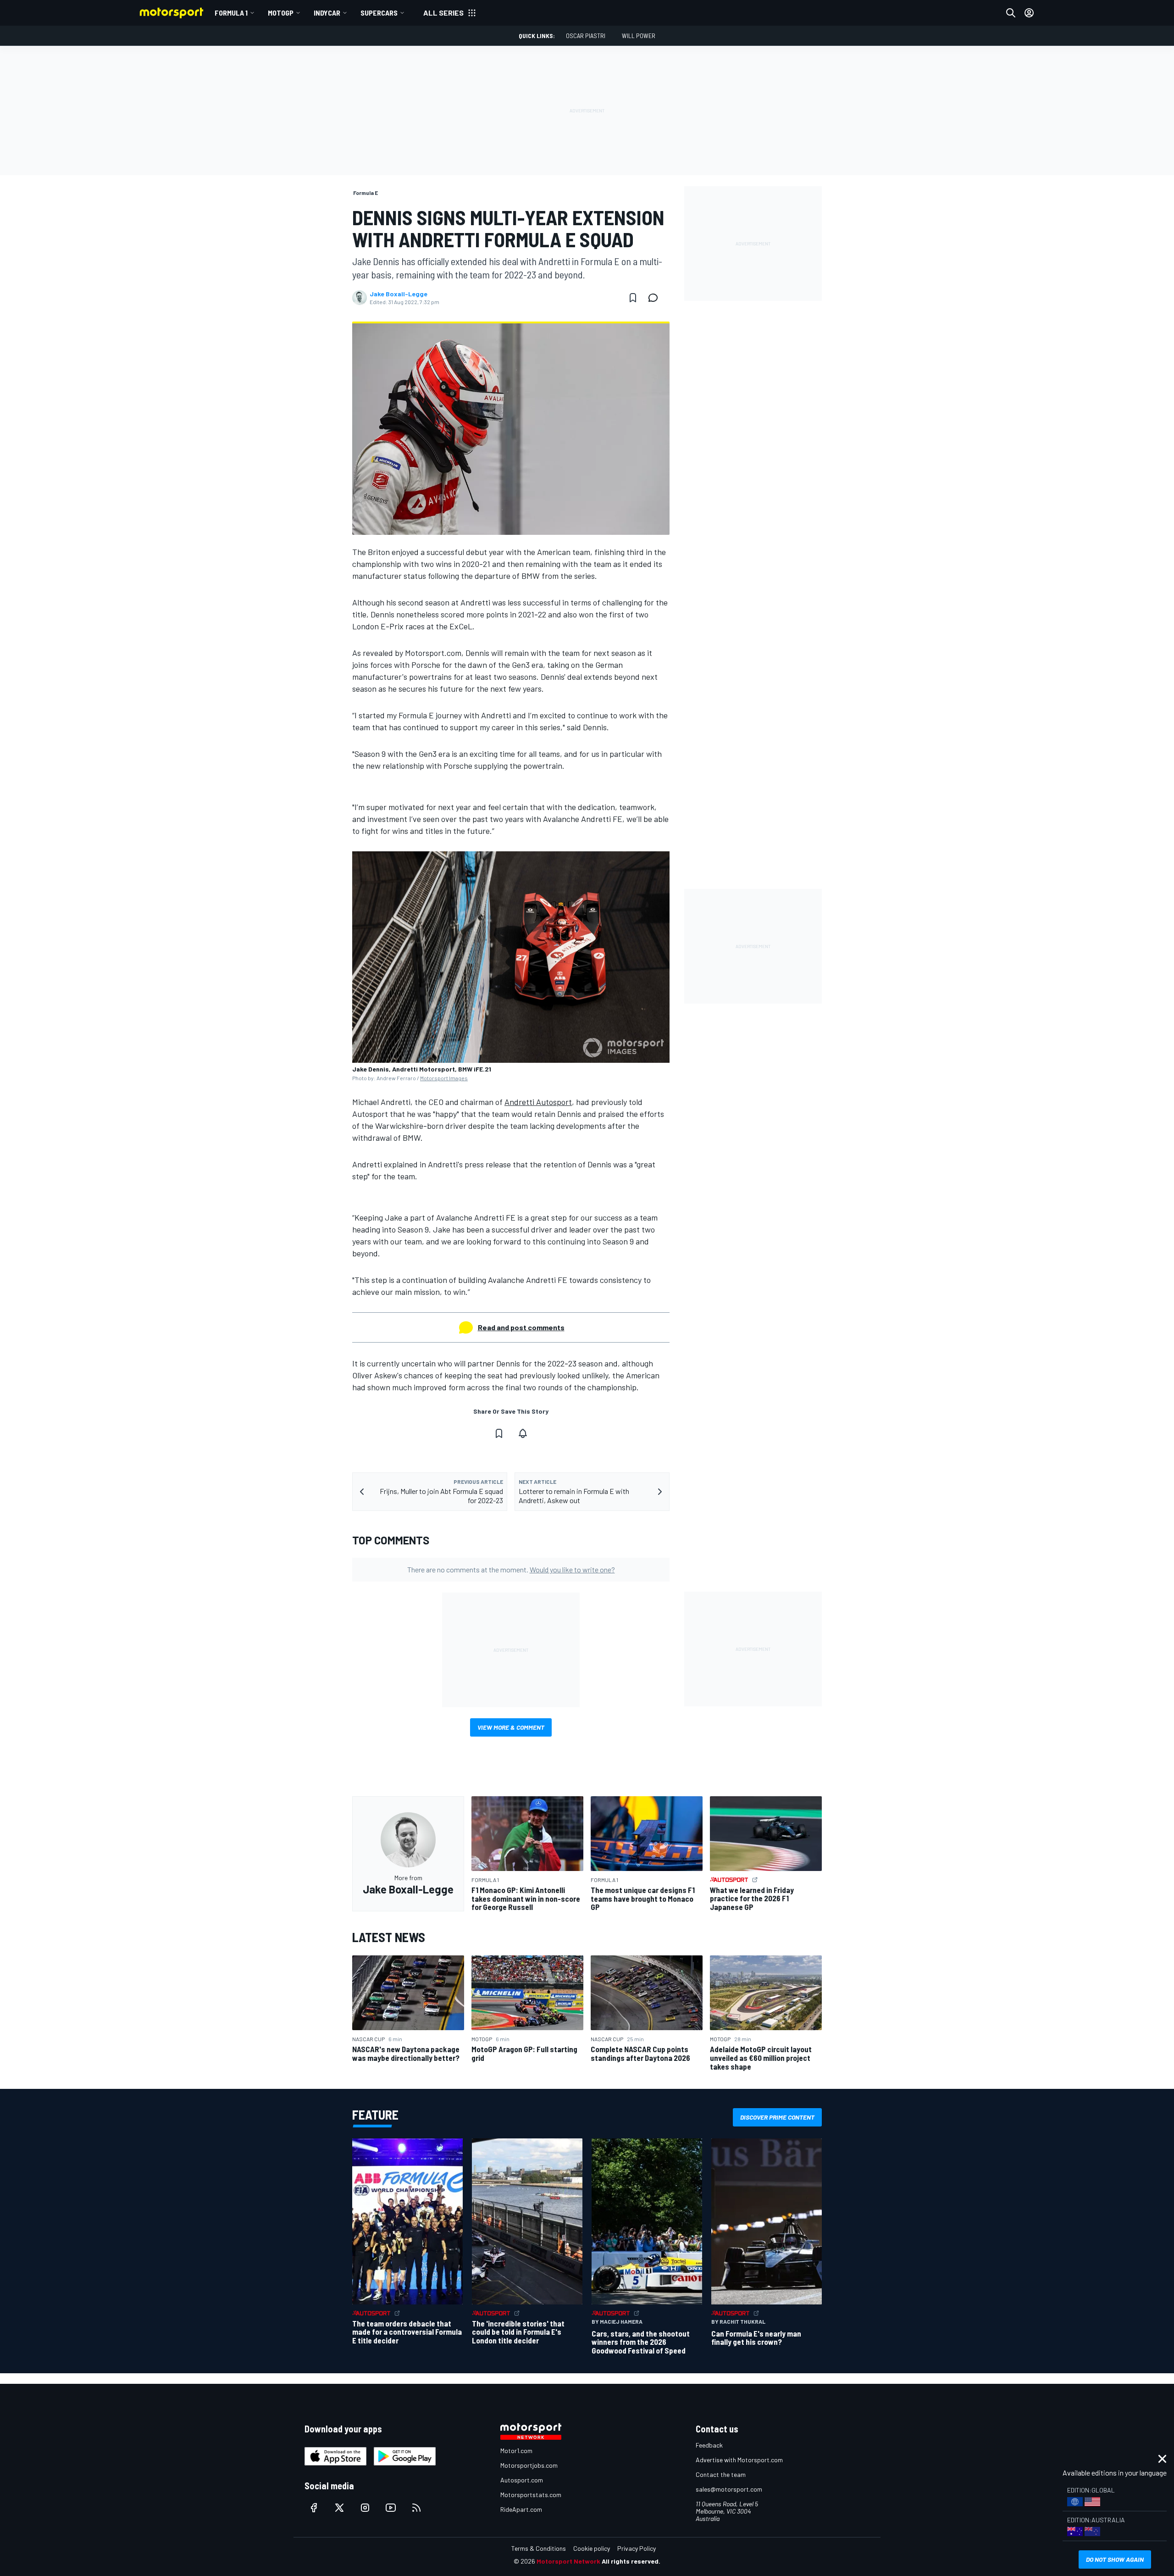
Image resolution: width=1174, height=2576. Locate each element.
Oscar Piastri (586, 36)
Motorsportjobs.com (529, 2465)
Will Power (639, 36)
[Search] (1011, 13)
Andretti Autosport (538, 1102)
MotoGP (281, 13)
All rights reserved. (631, 2561)
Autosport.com (522, 2480)
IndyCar (327, 13)
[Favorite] (633, 298)
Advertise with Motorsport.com (739, 2460)
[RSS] (416, 2508)
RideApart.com (521, 2509)
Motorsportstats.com (531, 2495)
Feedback (709, 2445)
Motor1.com (516, 2451)
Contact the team (721, 2474)
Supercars (379, 13)
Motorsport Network (568, 2561)
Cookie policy (592, 2548)
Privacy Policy (637, 2548)
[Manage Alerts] (523, 1433)
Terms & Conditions (539, 2548)
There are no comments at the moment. (511, 1569)
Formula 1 (231, 13)
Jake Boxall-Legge (399, 294)
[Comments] (656, 298)
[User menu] (1029, 13)
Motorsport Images (444, 1078)
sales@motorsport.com (729, 2489)
